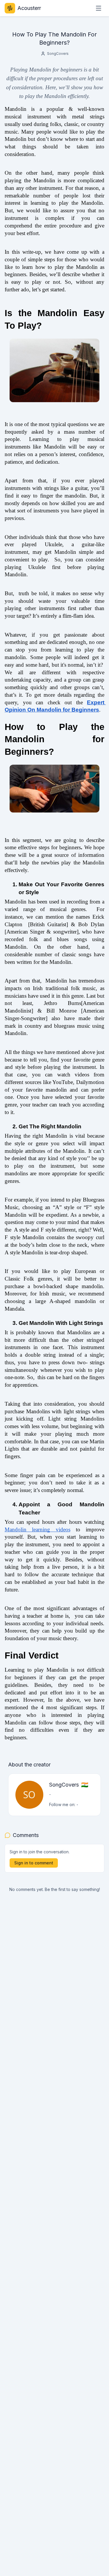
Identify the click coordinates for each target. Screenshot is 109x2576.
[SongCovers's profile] (29, 1795)
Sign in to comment (34, 1863)
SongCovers (58, 54)
